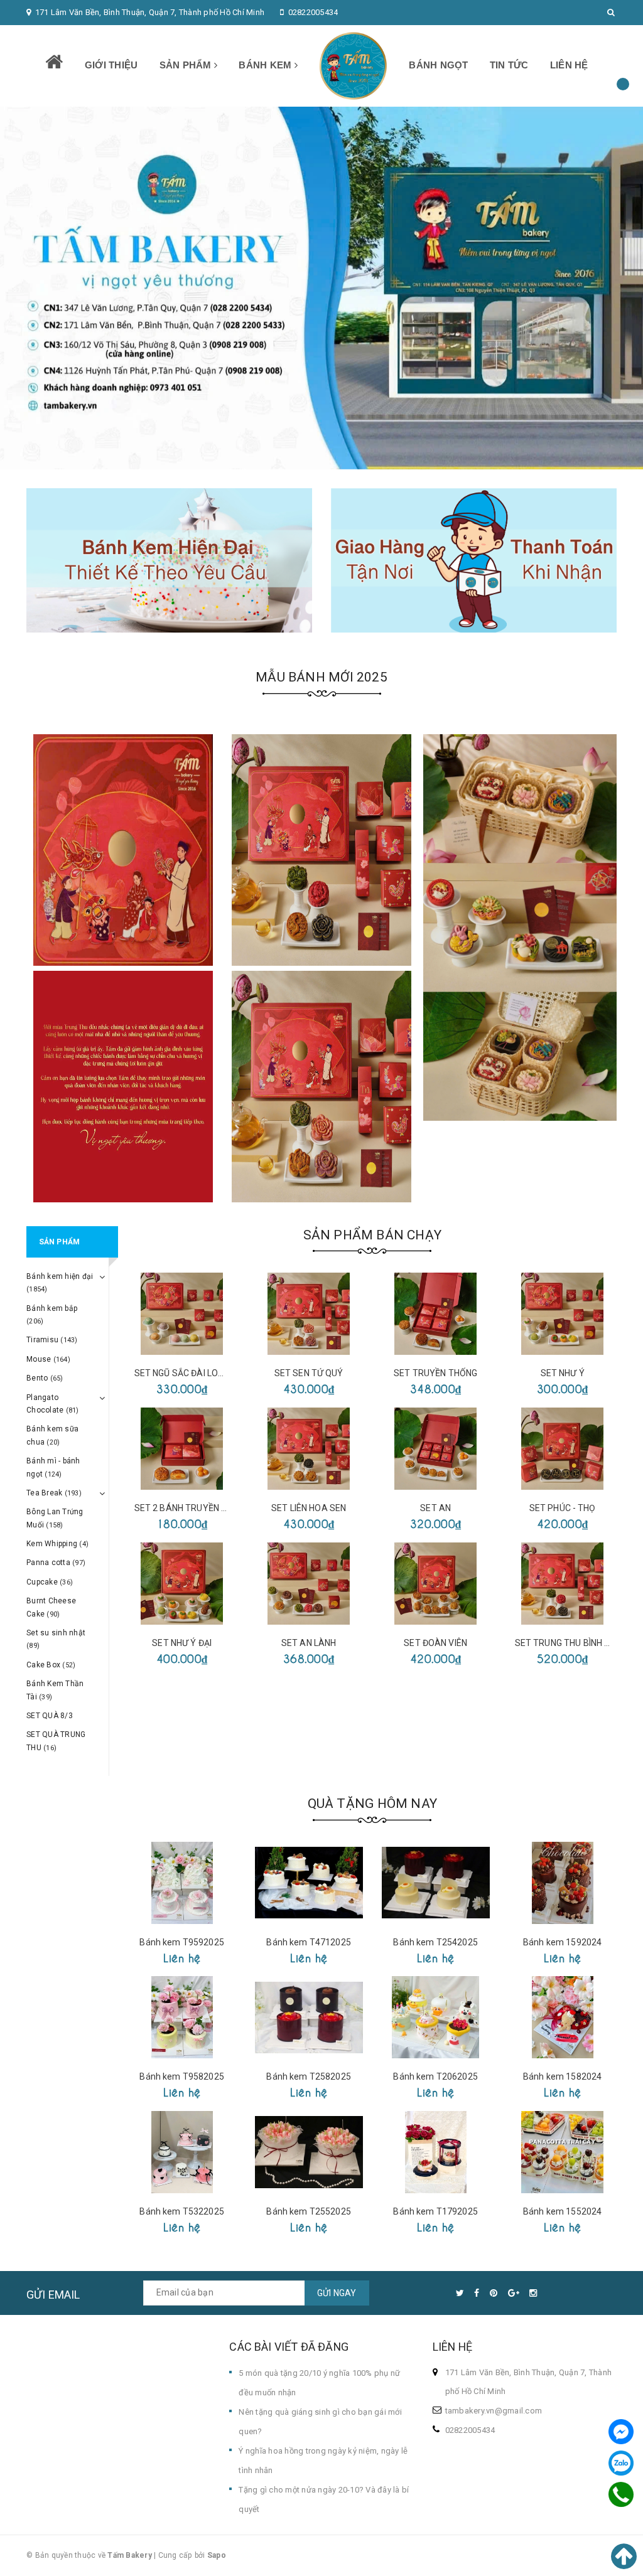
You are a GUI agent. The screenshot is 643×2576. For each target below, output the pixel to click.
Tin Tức (509, 65)
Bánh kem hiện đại (60, 1283)
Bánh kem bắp (52, 1315)
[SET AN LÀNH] (309, 1584)
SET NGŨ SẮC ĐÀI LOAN (182, 1373)
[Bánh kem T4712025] (309, 1883)
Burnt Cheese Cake (51, 1607)
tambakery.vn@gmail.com (494, 2411)
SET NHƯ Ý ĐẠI (182, 1643)
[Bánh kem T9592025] (182, 1883)
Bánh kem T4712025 (308, 1942)
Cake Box (51, 1665)
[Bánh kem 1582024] (563, 2017)
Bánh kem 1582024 (562, 2076)
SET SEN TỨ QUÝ (309, 1373)
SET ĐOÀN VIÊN (435, 1643)
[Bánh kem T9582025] (182, 2017)
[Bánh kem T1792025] (436, 2152)
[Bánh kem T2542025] (436, 1883)
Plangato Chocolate (53, 1404)
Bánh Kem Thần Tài (55, 1690)
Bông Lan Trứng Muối (55, 1518)
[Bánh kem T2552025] (309, 2152)
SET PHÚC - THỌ (563, 1508)
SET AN (435, 1508)
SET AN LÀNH (309, 1643)
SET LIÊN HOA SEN (309, 1508)
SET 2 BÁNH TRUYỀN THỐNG (192, 1508)
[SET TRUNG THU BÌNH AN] (563, 1584)
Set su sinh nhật (56, 1639)
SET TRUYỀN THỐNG (435, 1373)
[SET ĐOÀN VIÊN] (436, 1584)
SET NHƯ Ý (563, 1373)
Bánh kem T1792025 (435, 2211)
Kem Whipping (57, 1544)
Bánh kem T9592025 (181, 1942)
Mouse (48, 1359)
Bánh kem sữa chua (52, 1435)
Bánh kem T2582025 (308, 2076)
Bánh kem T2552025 (308, 2211)
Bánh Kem (266, 65)
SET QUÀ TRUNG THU (56, 1741)
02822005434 (313, 12)
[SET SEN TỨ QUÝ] (309, 1314)
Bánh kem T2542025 (435, 1942)
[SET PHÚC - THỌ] (563, 1449)
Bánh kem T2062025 (435, 2076)
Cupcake (50, 1582)
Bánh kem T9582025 (181, 2076)
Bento (45, 1378)
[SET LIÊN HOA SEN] (309, 1449)
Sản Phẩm (187, 65)
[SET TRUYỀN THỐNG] (436, 1314)
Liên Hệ (569, 65)
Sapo (217, 2555)
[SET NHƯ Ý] (563, 1314)
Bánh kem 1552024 (562, 2211)
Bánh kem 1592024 (562, 1942)
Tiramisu (52, 1340)
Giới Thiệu (111, 65)
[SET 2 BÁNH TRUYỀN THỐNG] (182, 1449)
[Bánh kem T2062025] (436, 2017)
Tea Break (54, 1493)
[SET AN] (436, 1449)
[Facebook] (621, 2432)
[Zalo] (621, 2463)
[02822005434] (621, 2494)
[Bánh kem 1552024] (563, 2152)
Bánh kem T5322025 (181, 2211)
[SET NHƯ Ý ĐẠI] (182, 1584)
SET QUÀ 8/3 (50, 1716)
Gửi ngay (337, 2293)
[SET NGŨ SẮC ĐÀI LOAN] (182, 1314)
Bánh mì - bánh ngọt (53, 1467)
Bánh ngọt (438, 65)
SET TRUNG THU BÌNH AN (566, 1643)
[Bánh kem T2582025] (309, 2017)
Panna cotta (56, 1563)
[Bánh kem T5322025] (182, 2152)
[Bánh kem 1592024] (563, 1883)
